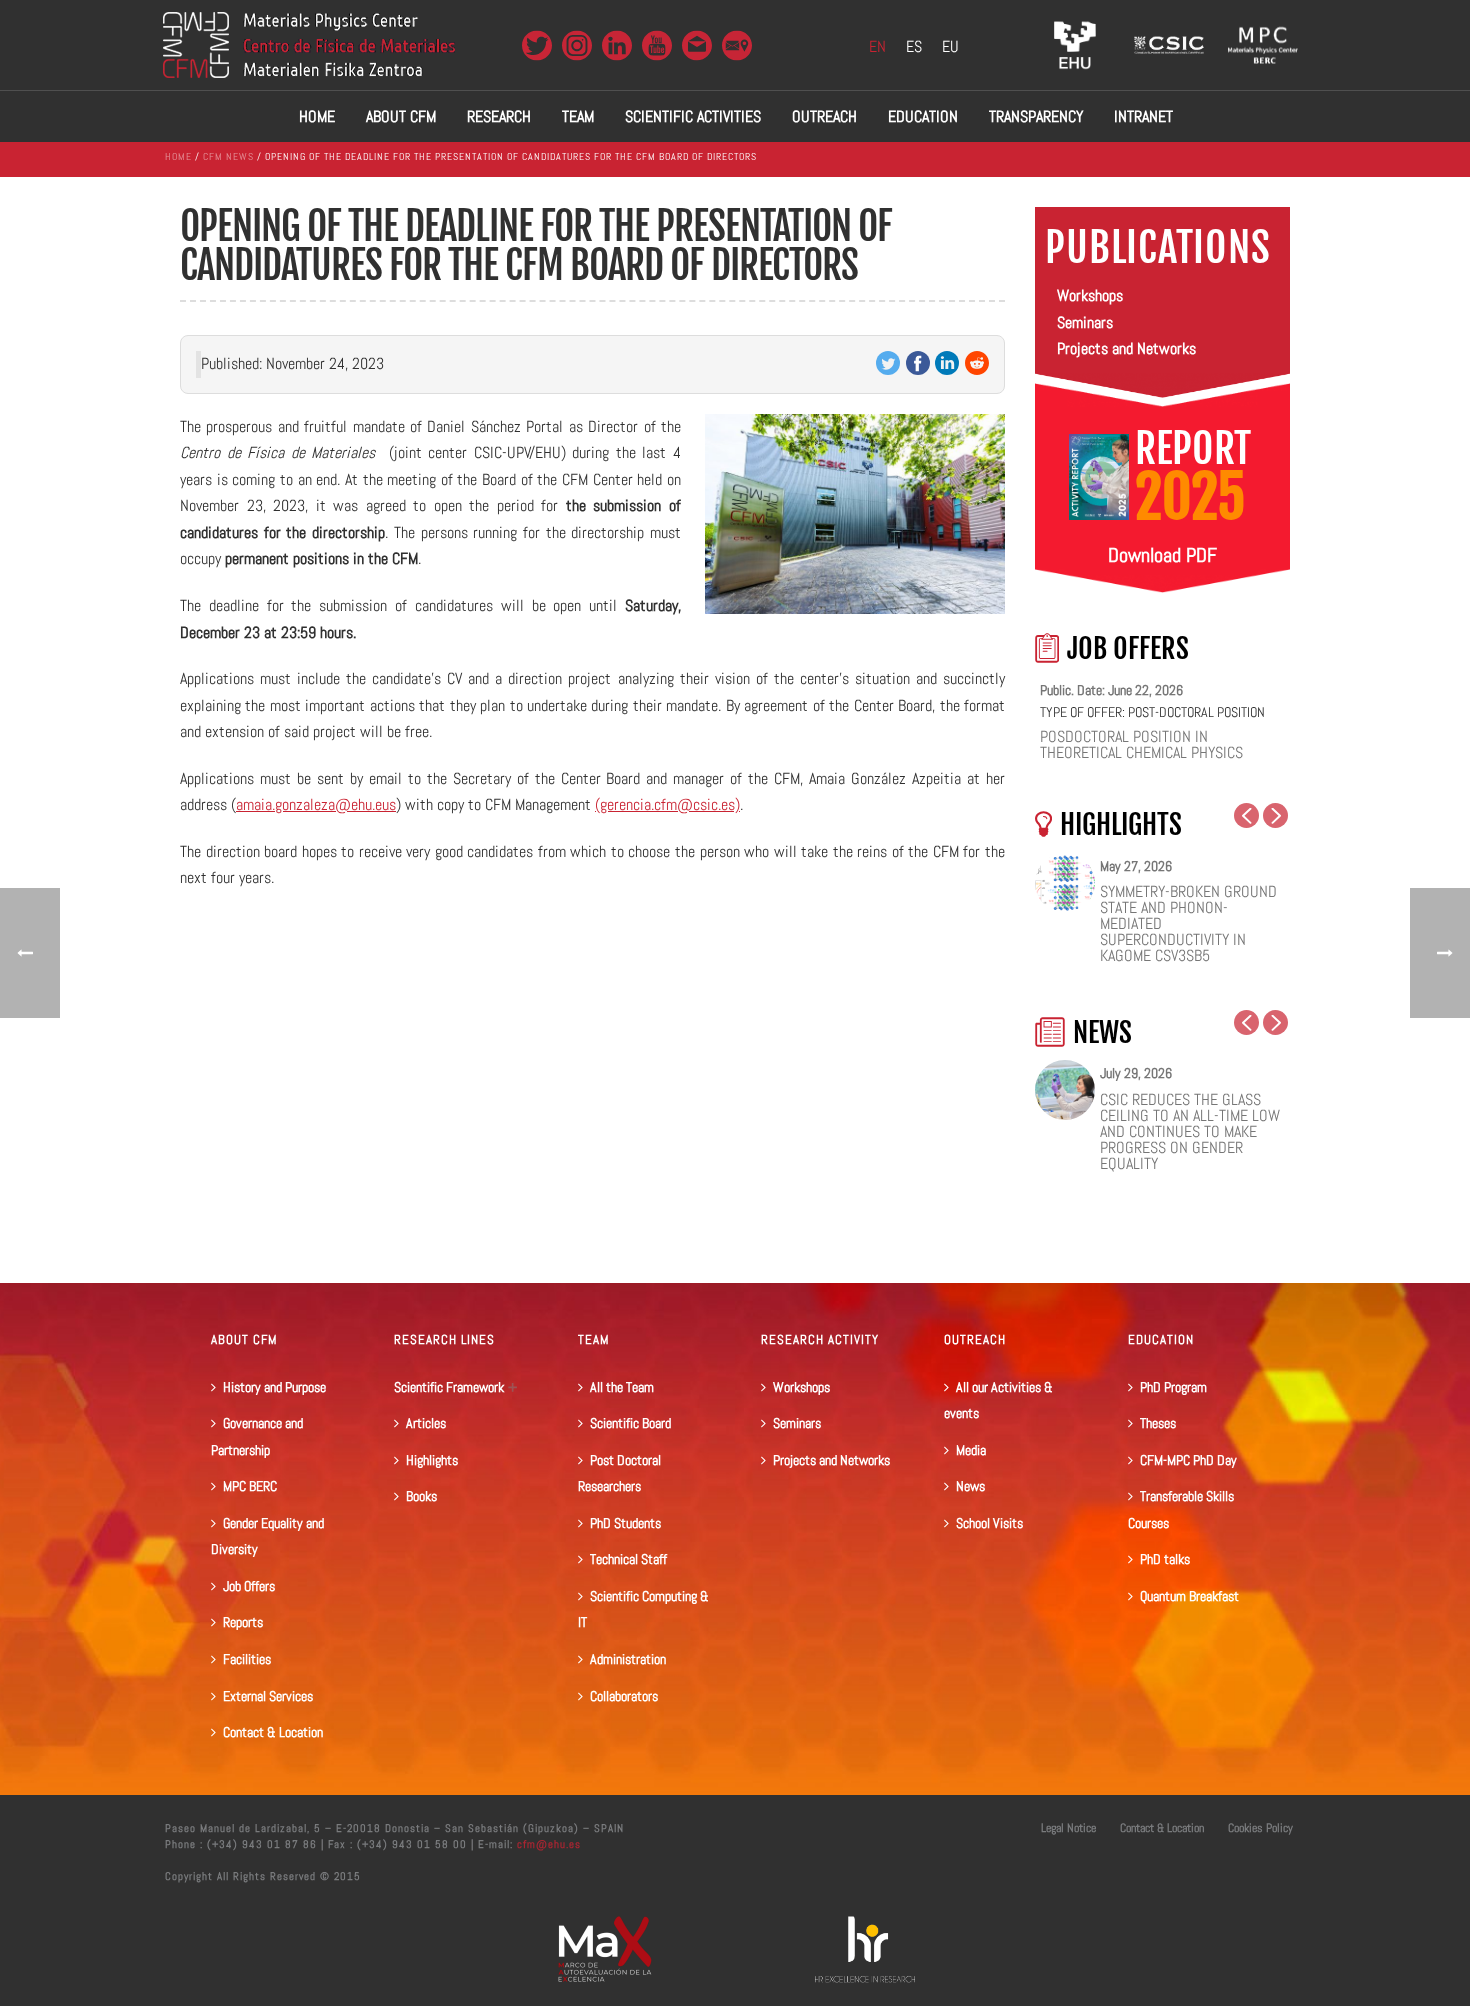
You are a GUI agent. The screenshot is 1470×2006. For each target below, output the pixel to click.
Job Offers (249, 1586)
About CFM (401, 116)
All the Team (622, 1387)
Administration (628, 1659)
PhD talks (1165, 1559)
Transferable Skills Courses (1181, 1509)
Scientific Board (630, 1423)
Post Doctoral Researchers (619, 1473)
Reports (243, 1622)
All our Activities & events (998, 1400)
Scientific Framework (449, 1387)
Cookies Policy (1260, 1828)
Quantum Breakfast (1189, 1596)
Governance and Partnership (257, 1436)
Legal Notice (1068, 1828)
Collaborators (624, 1696)
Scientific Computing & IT (643, 1609)
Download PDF (1162, 555)
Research (499, 116)
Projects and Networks (1126, 348)
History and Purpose (274, 1387)
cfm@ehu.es (547, 1844)
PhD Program (1173, 1387)
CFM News (228, 156)
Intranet (1143, 116)
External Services (268, 1696)
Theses (1158, 1423)
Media (971, 1450)
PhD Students (625, 1523)
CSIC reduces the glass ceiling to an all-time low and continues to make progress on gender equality (1190, 1132)
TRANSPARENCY (1036, 116)
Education (923, 116)
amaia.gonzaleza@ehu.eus (316, 804)
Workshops (1090, 295)
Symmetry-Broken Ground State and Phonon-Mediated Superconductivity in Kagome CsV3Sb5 (1188, 924)
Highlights (432, 1460)
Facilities (247, 1659)
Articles (426, 1423)
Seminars (1085, 322)
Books (421, 1496)
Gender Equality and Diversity (267, 1536)
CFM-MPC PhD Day (1188, 1460)
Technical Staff (628, 1559)
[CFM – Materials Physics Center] (309, 45)
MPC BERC (250, 1486)
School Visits (989, 1523)
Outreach (824, 116)
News (970, 1486)
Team (578, 116)
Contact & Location (273, 1732)
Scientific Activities (693, 116)
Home (317, 116)
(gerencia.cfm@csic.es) (667, 804)
